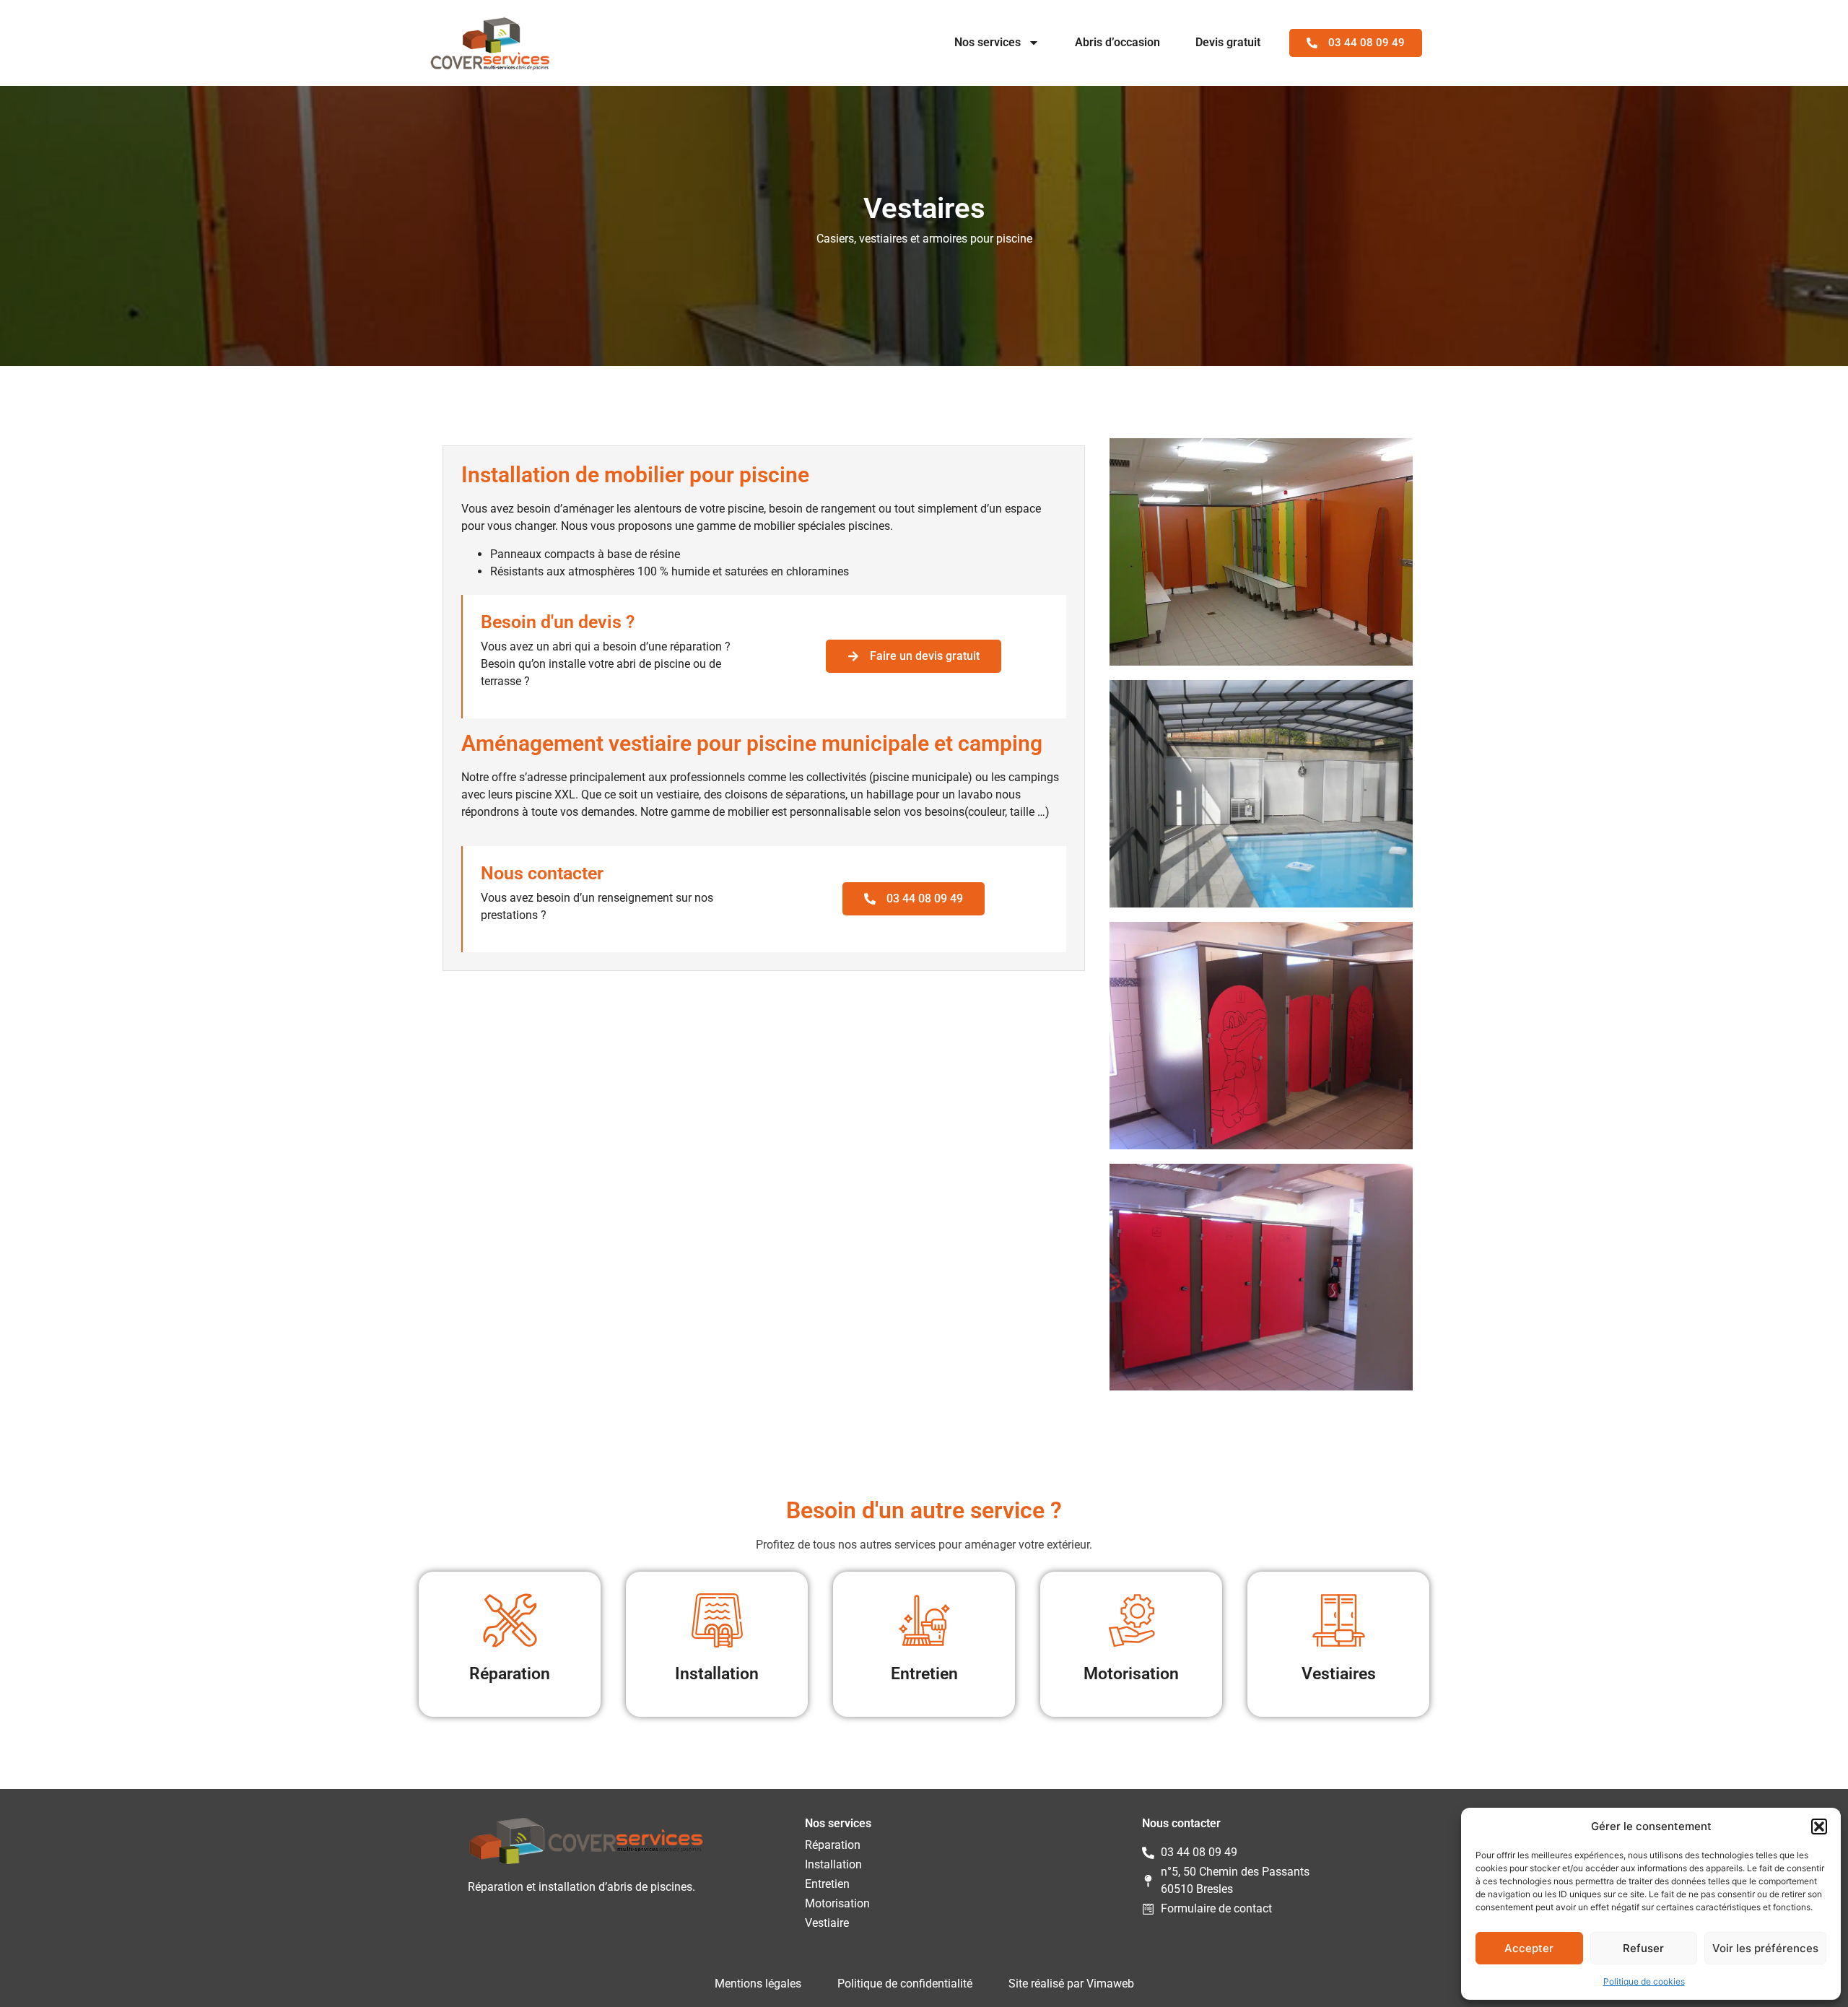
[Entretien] (924, 1620)
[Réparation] (510, 1620)
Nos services (988, 42)
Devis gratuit (1228, 42)
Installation (717, 1674)
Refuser (1643, 1948)
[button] (1819, 1827)
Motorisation (1131, 1674)
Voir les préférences (1765, 1948)
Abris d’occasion (1117, 42)
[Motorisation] (1132, 1620)
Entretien (924, 1674)
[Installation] (717, 1620)
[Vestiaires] (1339, 1620)
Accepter (1529, 1948)
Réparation (510, 1674)
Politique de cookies (1644, 1981)
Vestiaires (1339, 1674)
